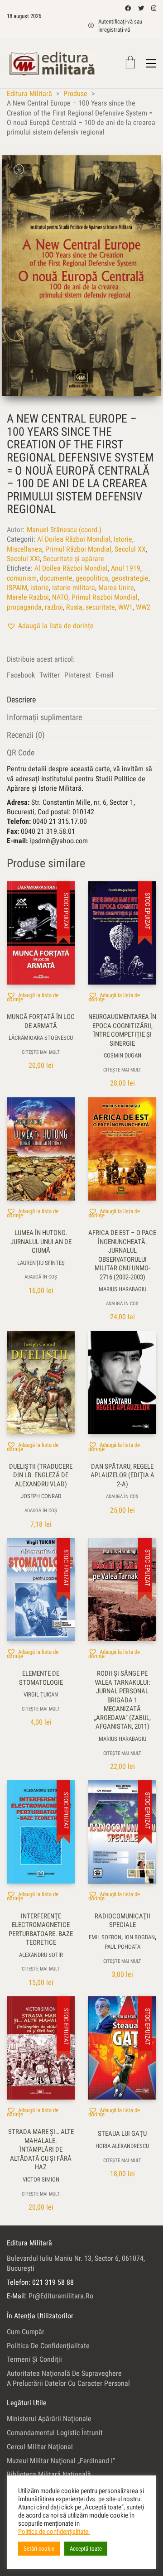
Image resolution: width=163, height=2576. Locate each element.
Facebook (21, 675)
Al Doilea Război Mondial (74, 539)
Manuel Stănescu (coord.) (64, 530)
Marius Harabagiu (122, 1289)
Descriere (21, 699)
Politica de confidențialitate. (54, 2532)
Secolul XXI (23, 559)
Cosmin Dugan (122, 1055)
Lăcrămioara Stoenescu (41, 1038)
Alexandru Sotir (41, 1955)
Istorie (123, 539)
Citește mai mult (41, 1052)
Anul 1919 (126, 568)
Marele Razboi (28, 597)
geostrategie (130, 578)
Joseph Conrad (41, 1496)
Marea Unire (116, 588)
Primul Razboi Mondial (105, 597)
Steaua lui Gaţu (122, 2134)
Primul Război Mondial (78, 549)
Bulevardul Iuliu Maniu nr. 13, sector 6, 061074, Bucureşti (76, 2263)
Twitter (50, 675)
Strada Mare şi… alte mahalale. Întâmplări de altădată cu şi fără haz (41, 2149)
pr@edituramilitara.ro (61, 2296)
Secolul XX (130, 549)
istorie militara (74, 588)
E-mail (105, 675)
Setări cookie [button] (39, 2549)
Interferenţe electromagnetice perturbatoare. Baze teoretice (41, 1930)
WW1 (125, 607)
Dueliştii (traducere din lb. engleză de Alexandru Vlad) (41, 1475)
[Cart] (130, 63)
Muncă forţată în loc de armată (41, 1021)
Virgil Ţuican (41, 1694)
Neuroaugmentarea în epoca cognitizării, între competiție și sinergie (122, 1030)
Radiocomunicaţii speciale (122, 1921)
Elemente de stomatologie (41, 1678)
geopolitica (92, 578)
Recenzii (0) (26, 735)
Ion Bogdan (140, 1937)
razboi (54, 607)
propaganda (24, 607)
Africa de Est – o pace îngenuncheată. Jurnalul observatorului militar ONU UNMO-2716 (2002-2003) (122, 1255)
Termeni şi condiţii (34, 2359)
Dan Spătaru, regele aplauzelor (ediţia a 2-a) (122, 1475)
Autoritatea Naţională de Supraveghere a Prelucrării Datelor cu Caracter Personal (68, 2378)
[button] (50, 626)
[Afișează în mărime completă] (19, 170)
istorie (40, 588)
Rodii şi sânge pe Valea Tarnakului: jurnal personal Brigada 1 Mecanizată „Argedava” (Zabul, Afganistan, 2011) (122, 1700)
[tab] (81, 700)
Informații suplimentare (44, 717)
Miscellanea (24, 549)
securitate (100, 607)
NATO (60, 597)
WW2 (143, 607)
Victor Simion (41, 2180)
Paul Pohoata (122, 1947)
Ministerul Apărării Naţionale (49, 2419)
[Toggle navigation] (151, 63)
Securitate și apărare (74, 559)
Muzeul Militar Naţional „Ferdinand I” (61, 2461)
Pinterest (78, 675)
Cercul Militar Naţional (40, 2447)
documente (56, 578)
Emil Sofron (105, 1937)
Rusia (74, 607)
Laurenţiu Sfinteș (41, 1263)
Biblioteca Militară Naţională (49, 2474)
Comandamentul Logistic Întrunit (55, 2433)
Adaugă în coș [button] (41, 1277)
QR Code (21, 752)
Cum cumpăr (26, 2332)
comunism (22, 578)
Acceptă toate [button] (86, 2549)
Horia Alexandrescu (122, 2146)
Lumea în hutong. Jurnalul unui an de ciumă (41, 1242)
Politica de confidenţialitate (48, 2346)
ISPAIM (17, 588)
